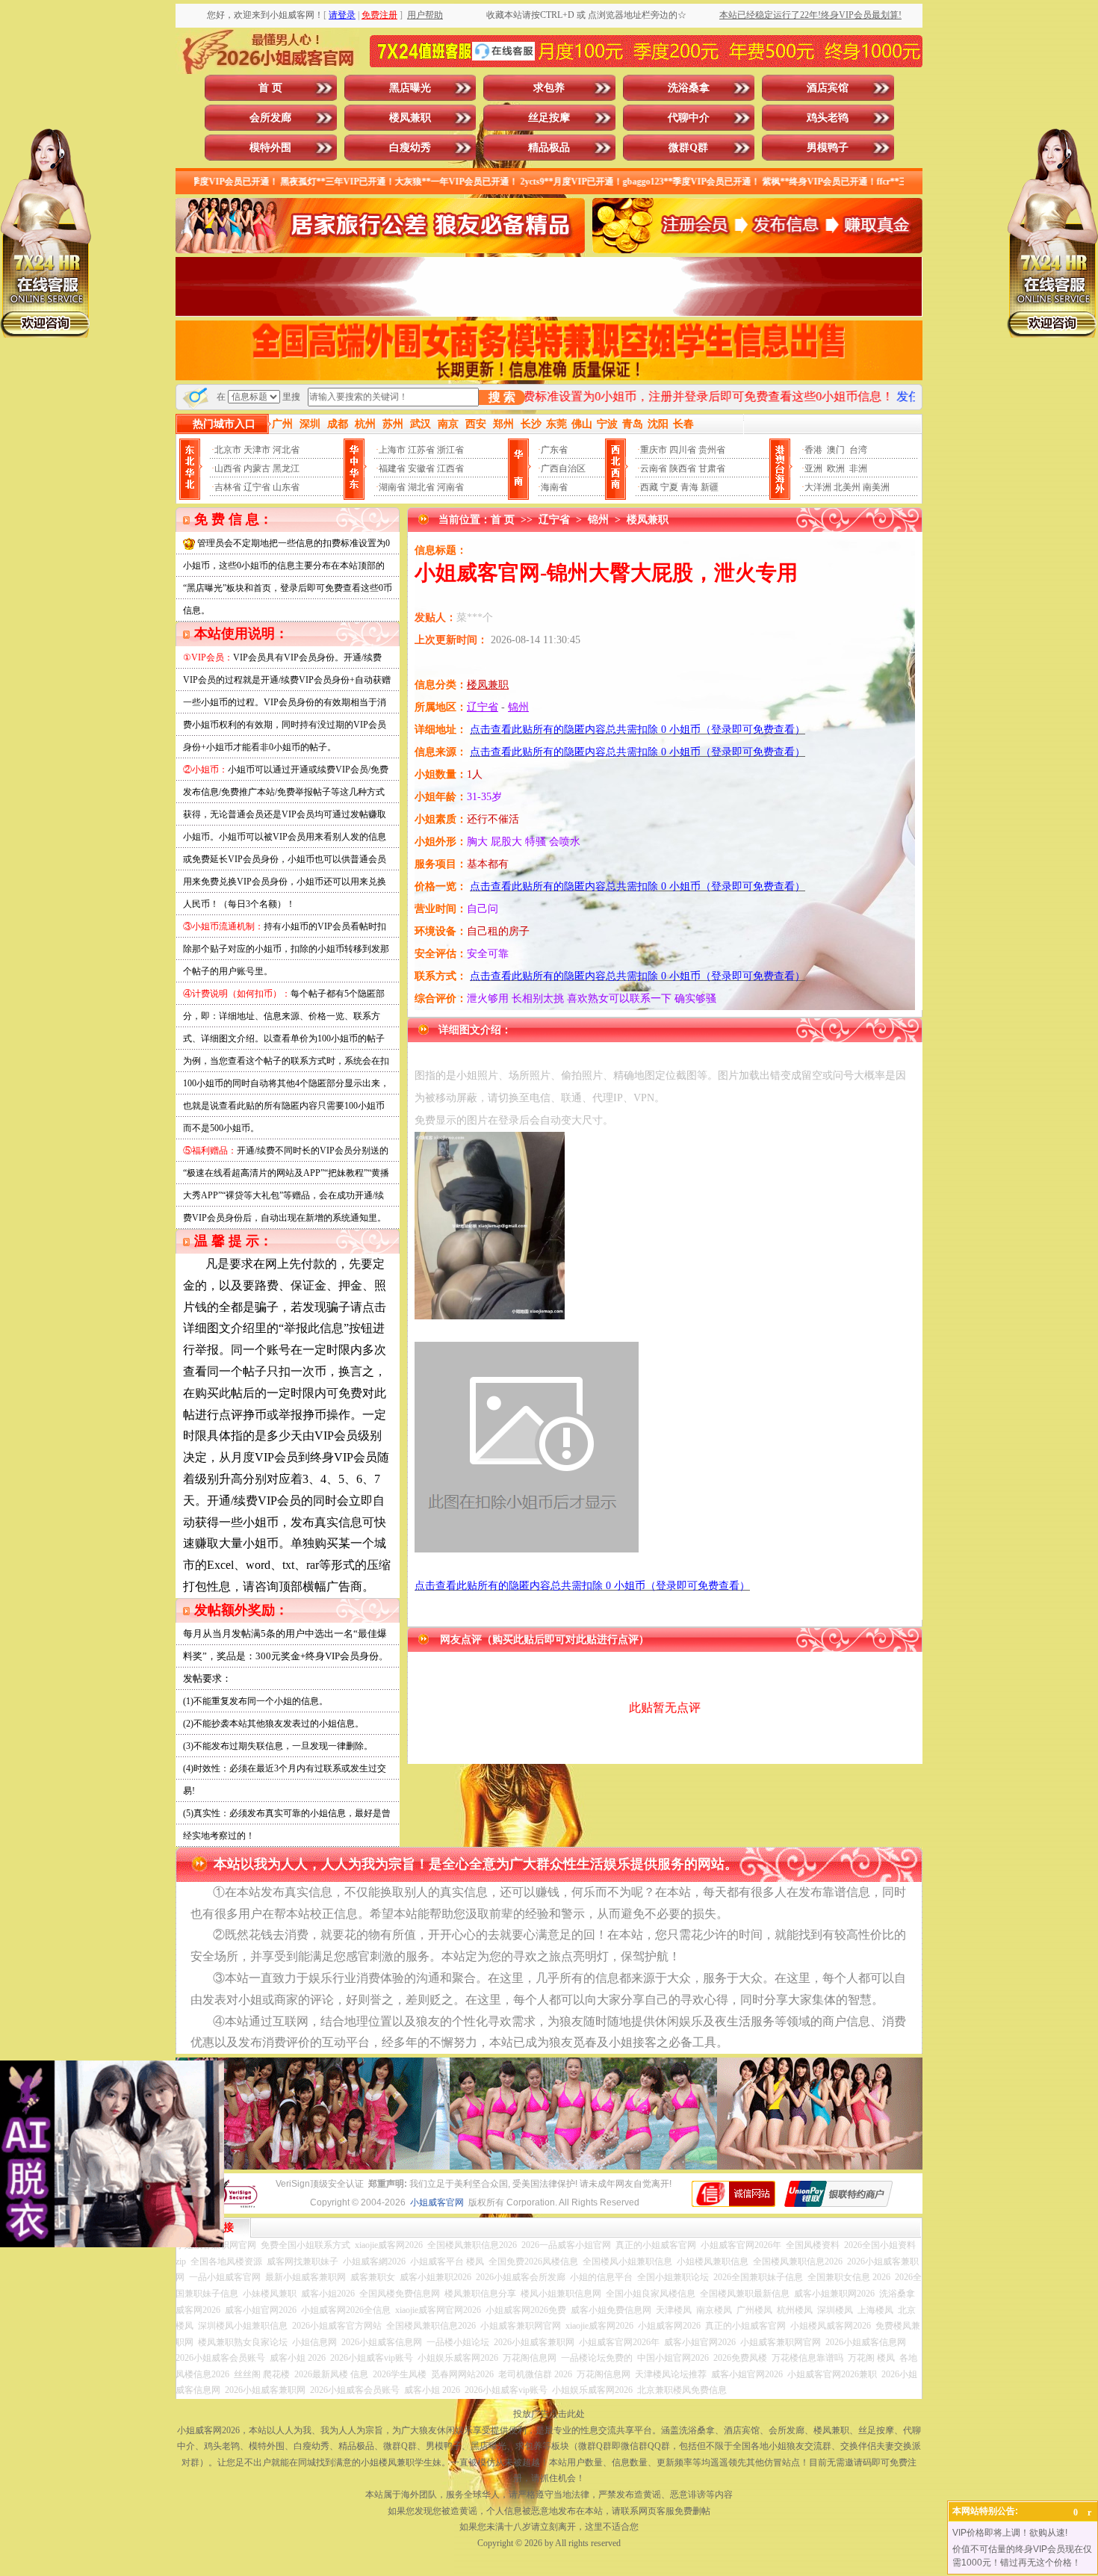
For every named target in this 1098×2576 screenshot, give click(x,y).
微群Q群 (688, 148)
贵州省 (712, 450)
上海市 (392, 450)
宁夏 (669, 487)
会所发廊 (270, 118)
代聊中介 (689, 118)
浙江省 (450, 450)
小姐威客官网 (437, 2202)
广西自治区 (563, 468)
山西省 (228, 468)
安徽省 (421, 468)
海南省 (554, 487)
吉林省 (228, 487)
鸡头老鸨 (828, 118)
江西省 (450, 468)
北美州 (847, 487)
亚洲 (813, 468)
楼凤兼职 (410, 118)
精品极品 (549, 148)
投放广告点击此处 (549, 2414)
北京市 (228, 450)
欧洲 (836, 468)
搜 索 (502, 397)
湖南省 (392, 487)
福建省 (392, 468)
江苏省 (421, 450)
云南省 (654, 468)
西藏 (649, 487)
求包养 (549, 88)
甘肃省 (712, 468)
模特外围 (270, 148)
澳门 (836, 450)
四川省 (683, 450)
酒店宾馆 (828, 88)
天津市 (257, 450)
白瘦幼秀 (410, 148)
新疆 (710, 487)
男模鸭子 (828, 148)
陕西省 (683, 468)
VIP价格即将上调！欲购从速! (1010, 2533)
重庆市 (654, 450)
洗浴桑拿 (689, 88)
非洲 (858, 468)
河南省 (450, 487)
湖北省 (421, 487)
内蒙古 (257, 468)
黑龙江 (286, 468)
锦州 (598, 520)
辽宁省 (257, 487)
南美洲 (876, 487)
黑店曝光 (410, 88)
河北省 (286, 450)
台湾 (858, 450)
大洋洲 (818, 487)
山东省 (286, 487)
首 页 (270, 88)
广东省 (554, 450)
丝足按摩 (549, 118)
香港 (813, 450)
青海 (689, 487)
